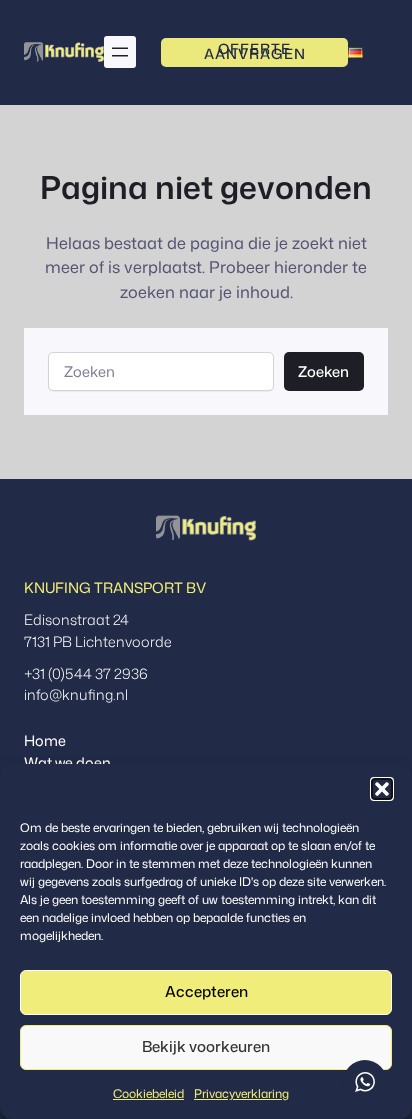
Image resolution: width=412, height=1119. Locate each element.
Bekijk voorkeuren (206, 1046)
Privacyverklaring (241, 1093)
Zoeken (323, 371)
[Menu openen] (120, 52)
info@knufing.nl (76, 694)
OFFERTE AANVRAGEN (255, 52)
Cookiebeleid (148, 1093)
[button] (382, 789)
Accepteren (206, 991)
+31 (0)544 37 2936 (86, 673)
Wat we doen (67, 762)
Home (45, 740)
